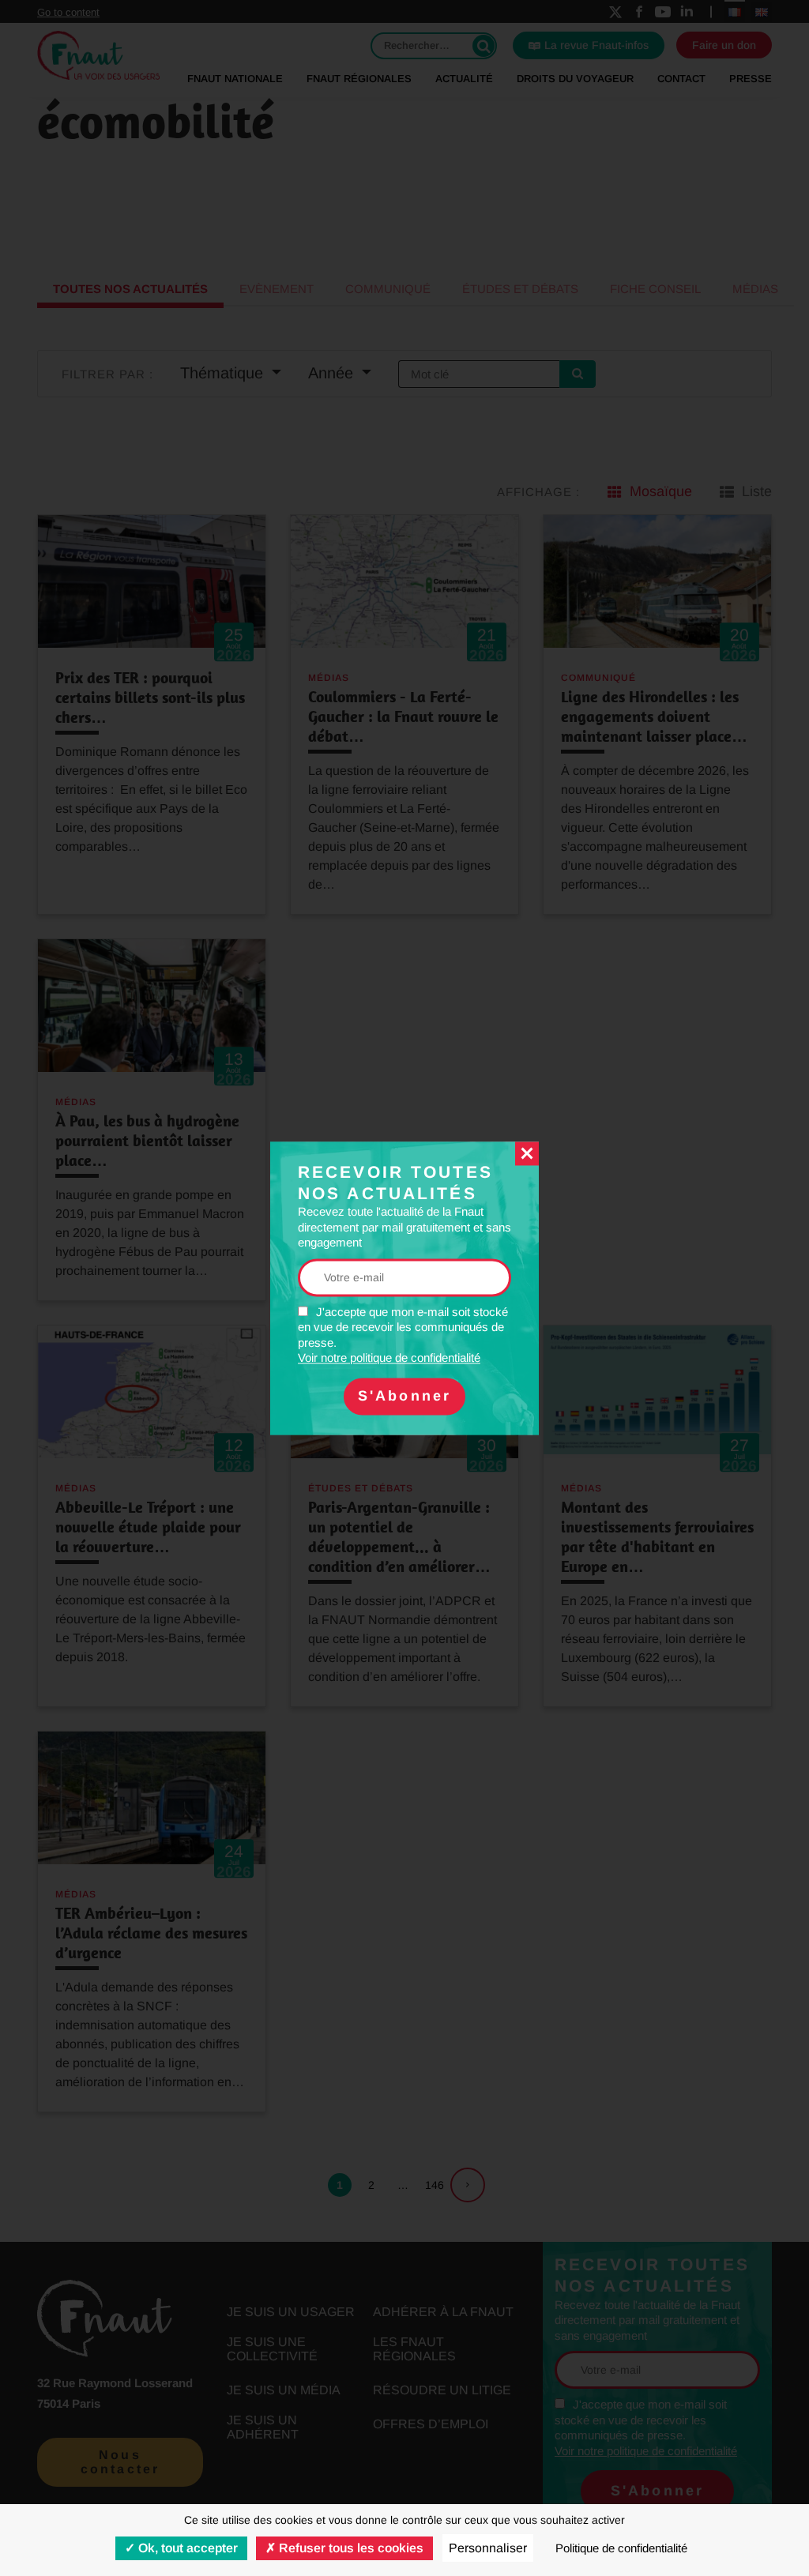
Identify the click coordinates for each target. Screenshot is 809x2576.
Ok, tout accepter (186, 2548)
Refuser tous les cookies (350, 2548)
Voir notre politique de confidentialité (389, 1358)
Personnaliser (488, 2548)
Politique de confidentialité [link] (621, 2548)
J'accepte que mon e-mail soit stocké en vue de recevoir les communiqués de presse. (403, 1335)
